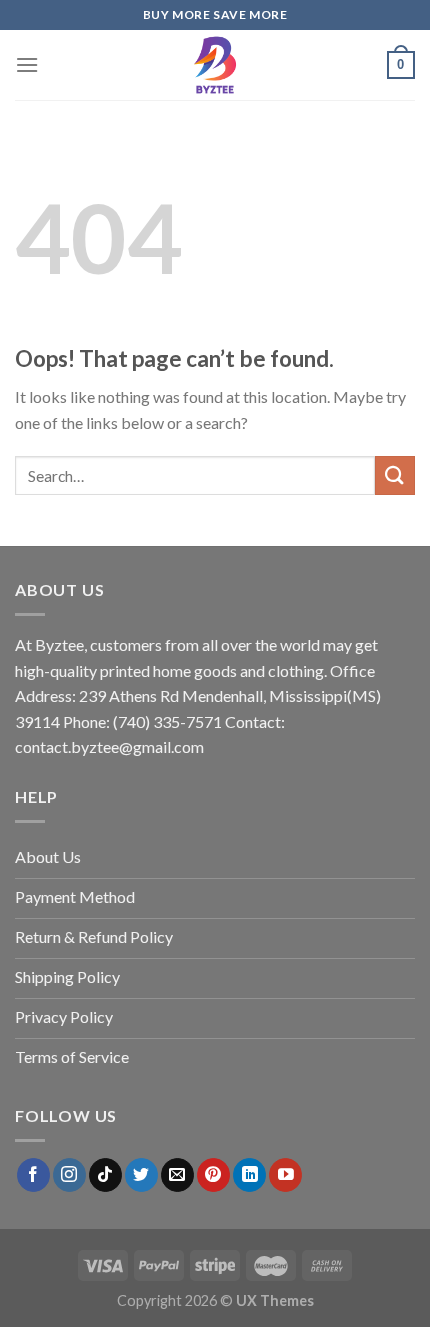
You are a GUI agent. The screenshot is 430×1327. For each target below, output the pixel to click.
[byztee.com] (215, 65)
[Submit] (395, 475)
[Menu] (27, 64)
